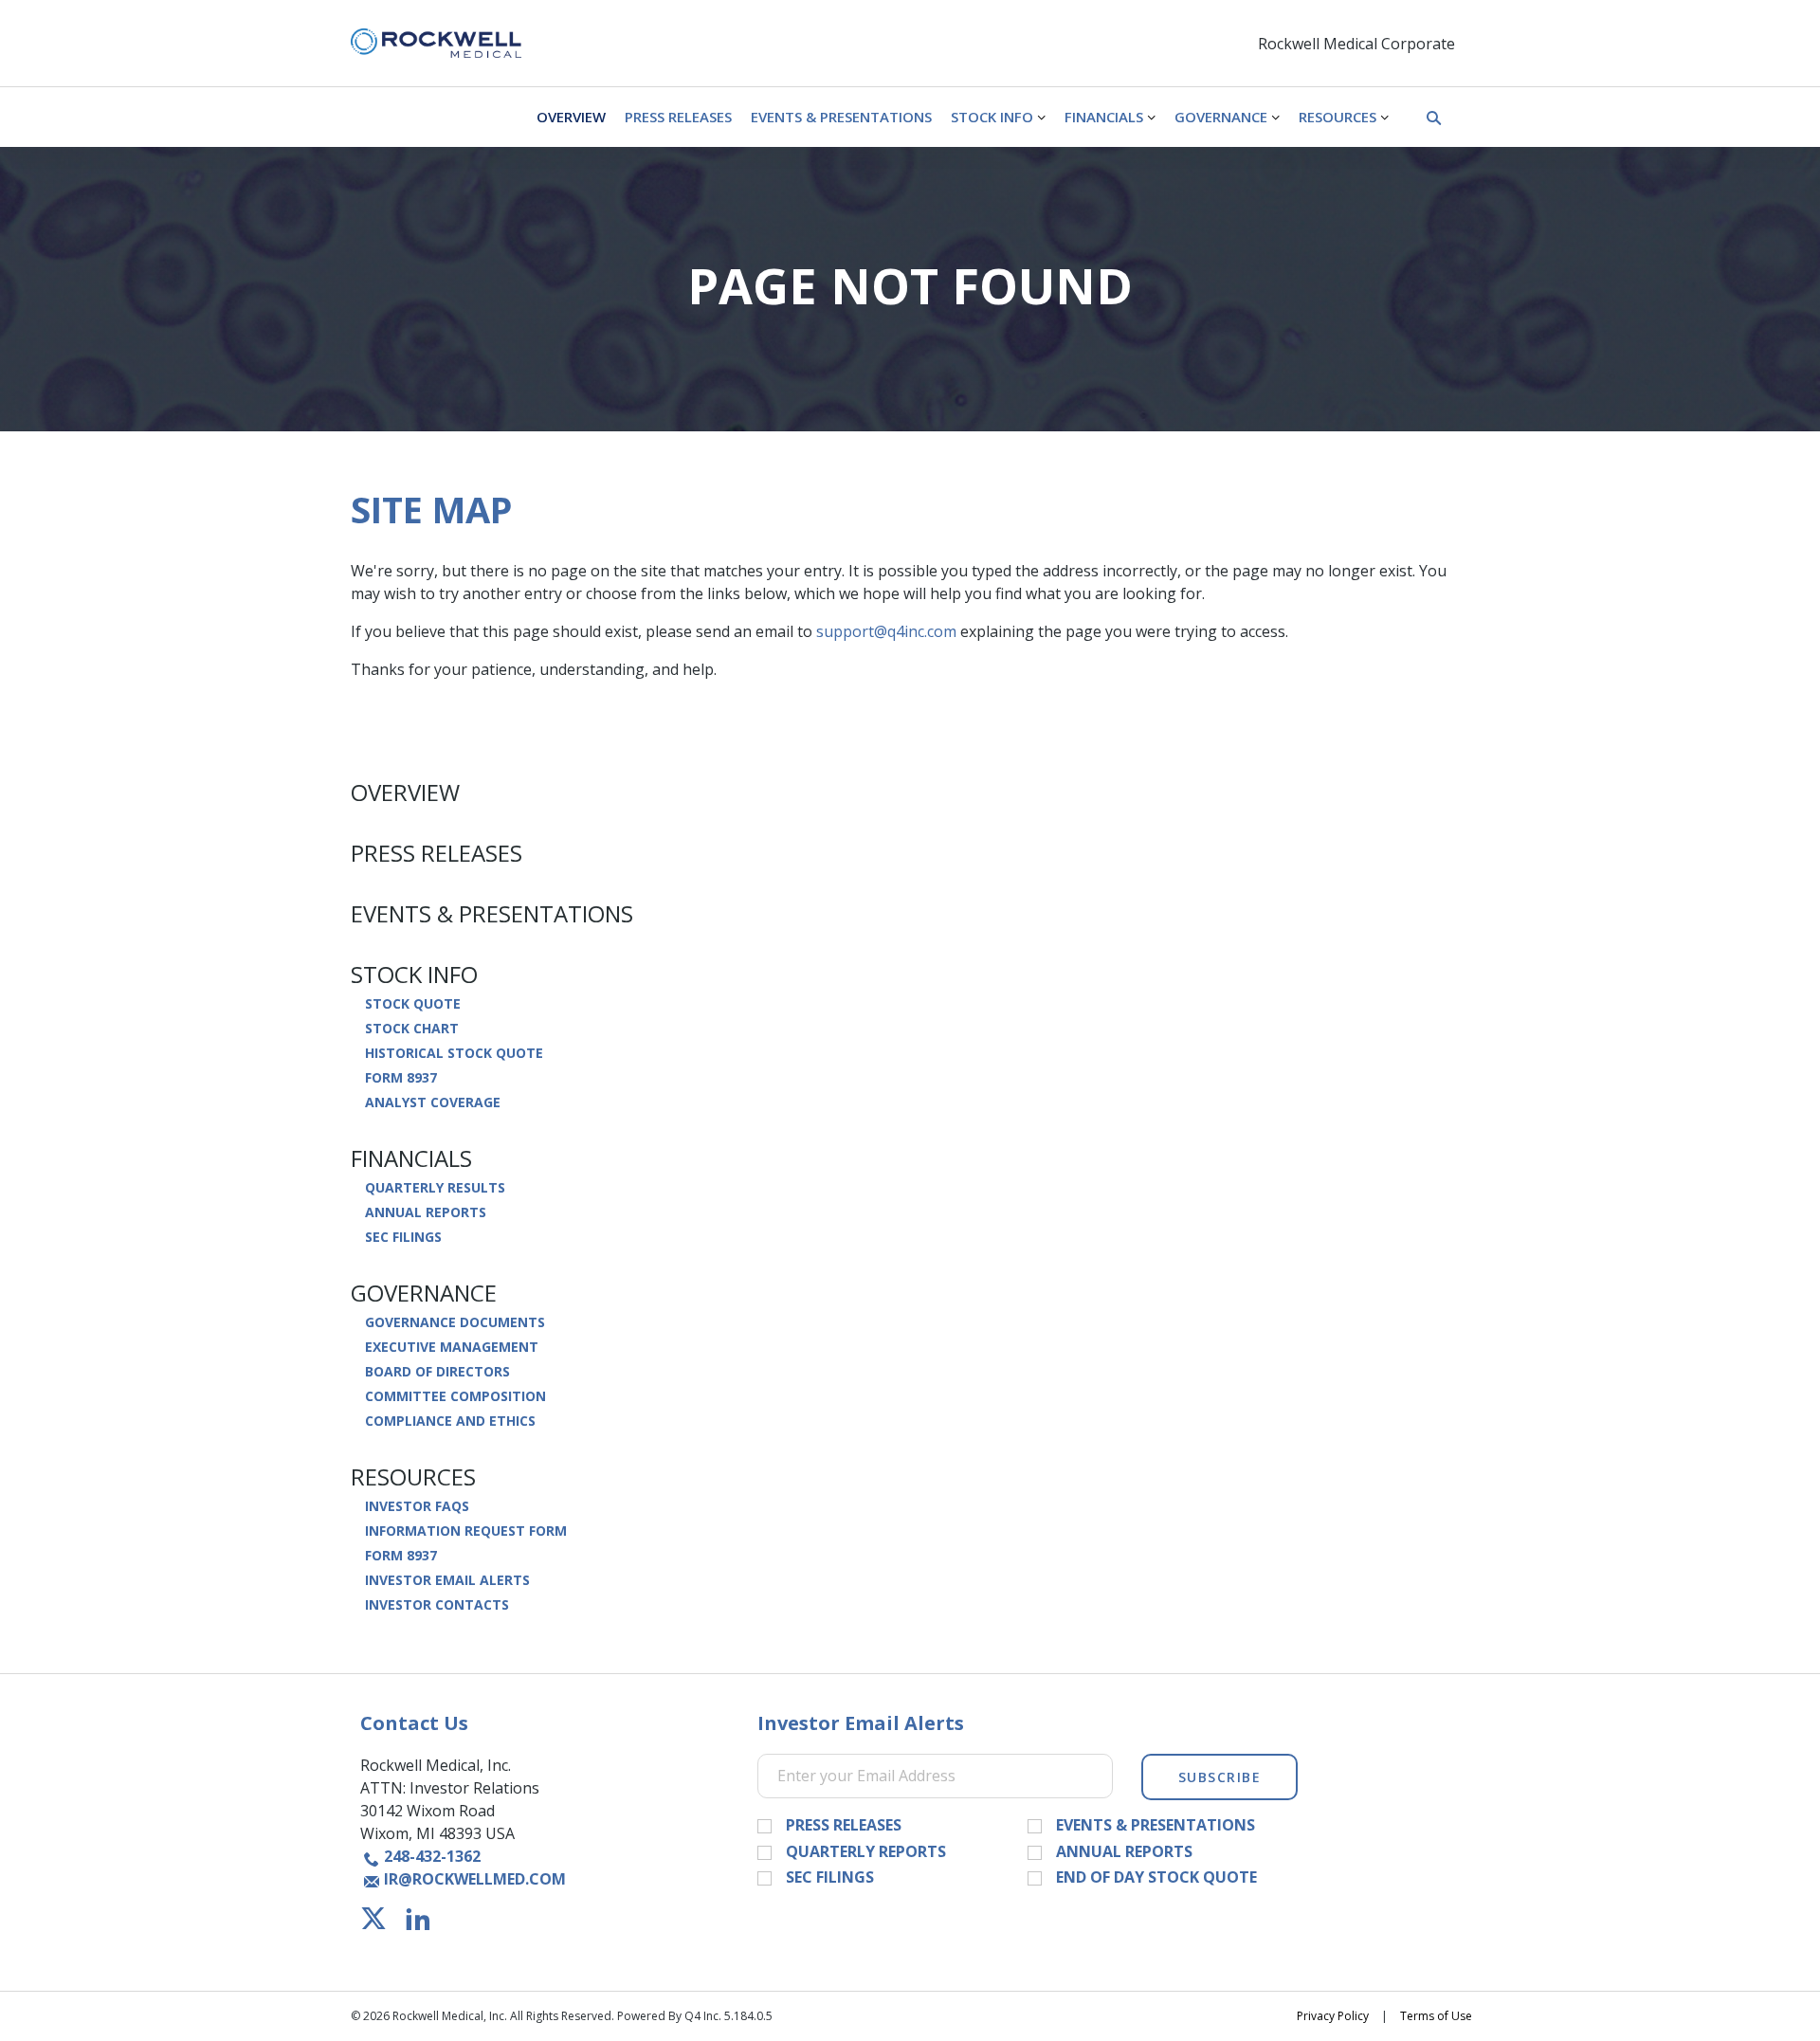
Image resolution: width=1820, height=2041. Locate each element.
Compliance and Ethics (450, 1421)
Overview (405, 793)
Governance (424, 1293)
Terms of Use (1436, 2016)
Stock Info (414, 975)
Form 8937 (401, 1078)
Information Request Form (466, 1531)
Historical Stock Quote (454, 1053)
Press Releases (437, 853)
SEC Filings (403, 1237)
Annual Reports (426, 1212)
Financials (411, 1158)
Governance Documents (455, 1322)
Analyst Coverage (433, 1103)
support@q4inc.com (886, 631)
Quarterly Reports (866, 1852)
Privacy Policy (1333, 2016)
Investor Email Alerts (447, 1580)
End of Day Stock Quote (1156, 1878)
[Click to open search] (1434, 119)
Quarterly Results (435, 1188)
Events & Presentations (492, 914)
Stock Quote (413, 1004)
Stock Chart (412, 1029)
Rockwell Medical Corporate (1356, 44)
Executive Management (452, 1347)
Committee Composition (455, 1396)
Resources (413, 1477)
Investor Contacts (437, 1605)
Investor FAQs (417, 1506)
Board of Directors (437, 1372)
